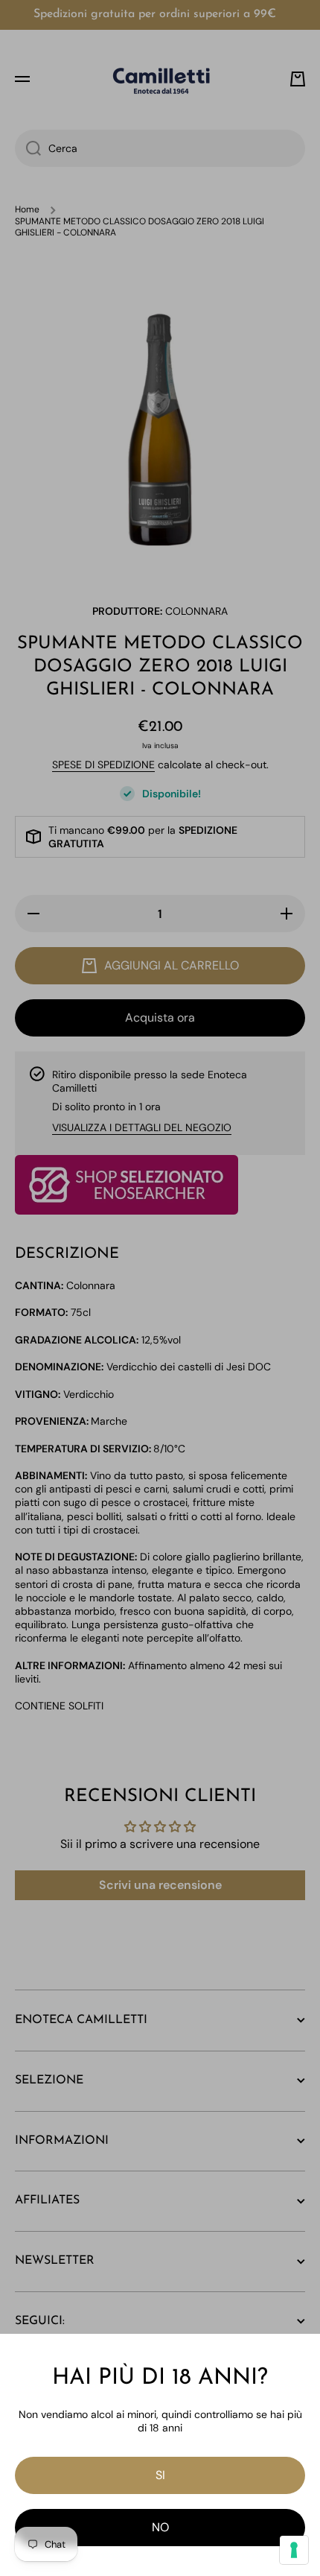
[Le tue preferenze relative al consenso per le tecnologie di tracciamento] (294, 2550)
